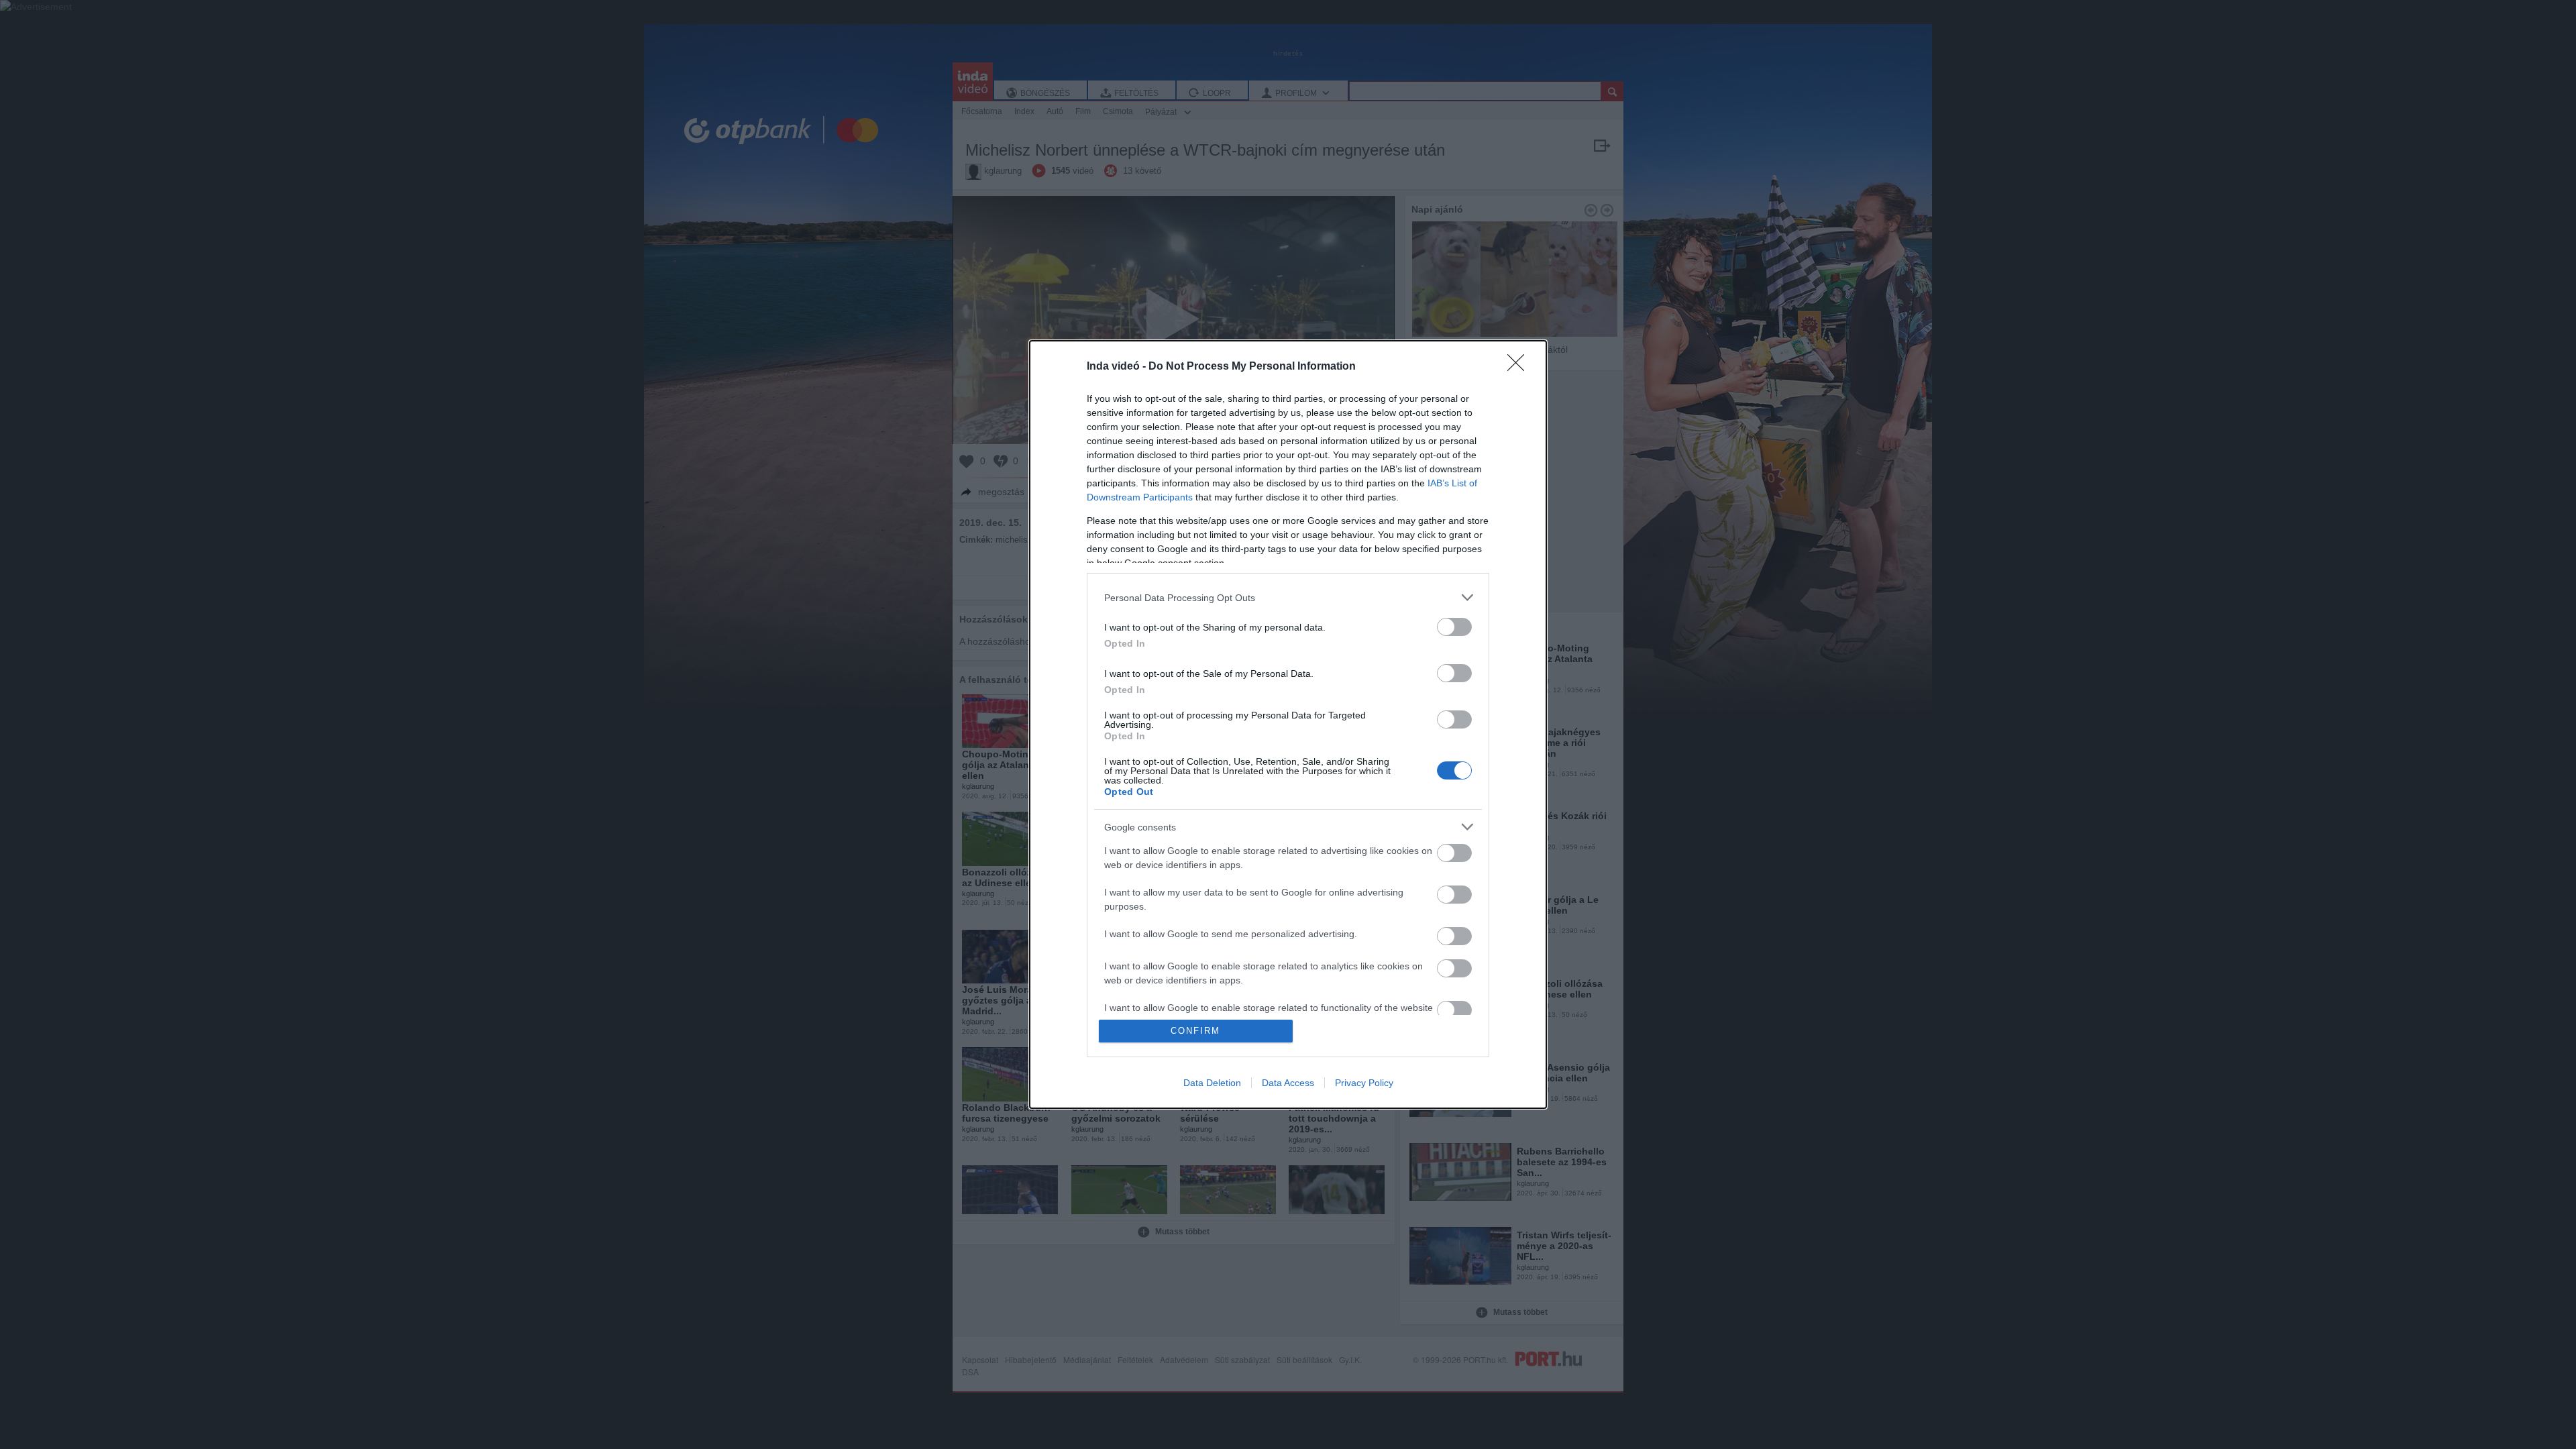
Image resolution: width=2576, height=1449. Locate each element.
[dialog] (1288, 724)
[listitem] (1288, 597)
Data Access (1288, 1083)
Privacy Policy (1364, 1083)
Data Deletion (1212, 1083)
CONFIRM (1195, 1031)
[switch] (1454, 627)
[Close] (1520, 367)
